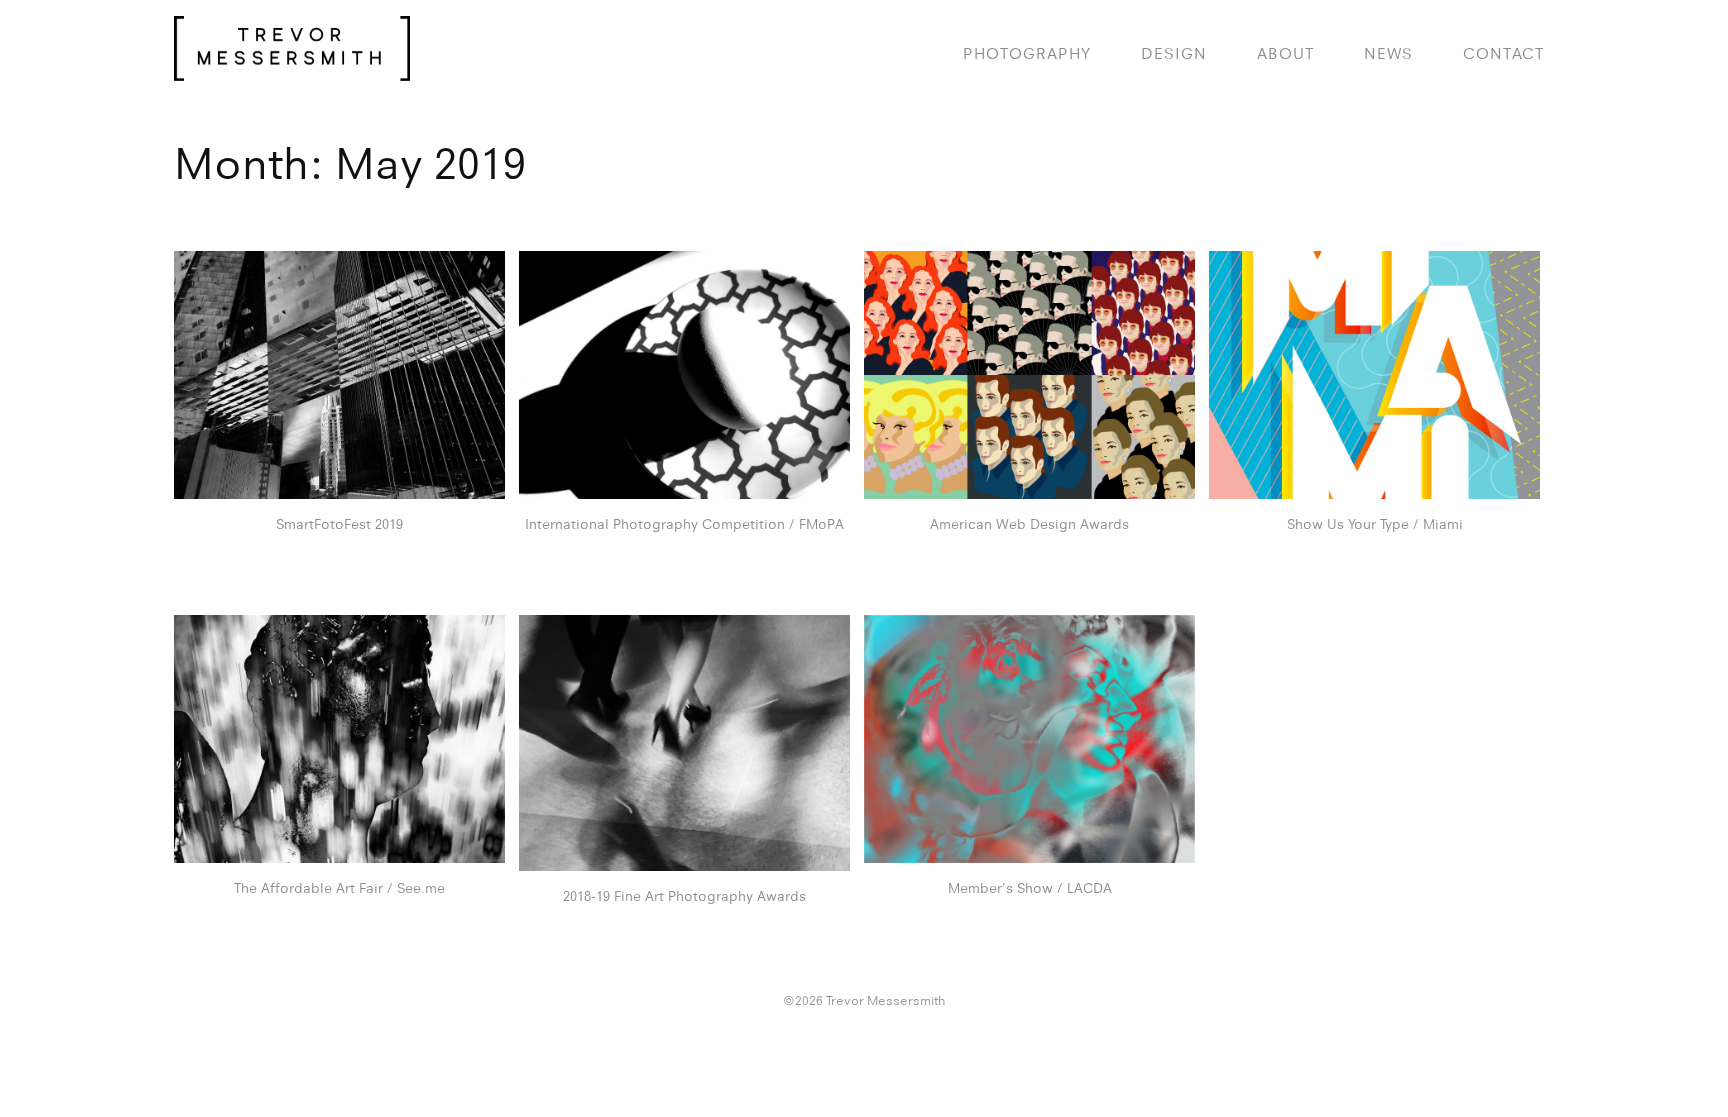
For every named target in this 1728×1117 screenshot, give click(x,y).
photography (1027, 53)
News (1388, 53)
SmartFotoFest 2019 (339, 524)
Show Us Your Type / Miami (1375, 524)
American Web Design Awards (1029, 524)
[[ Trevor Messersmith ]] (292, 70)
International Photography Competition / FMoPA (684, 524)
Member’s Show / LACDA (1030, 888)
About (1285, 53)
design (1174, 53)
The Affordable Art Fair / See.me (339, 888)
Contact (1503, 53)
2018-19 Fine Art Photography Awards (684, 896)
